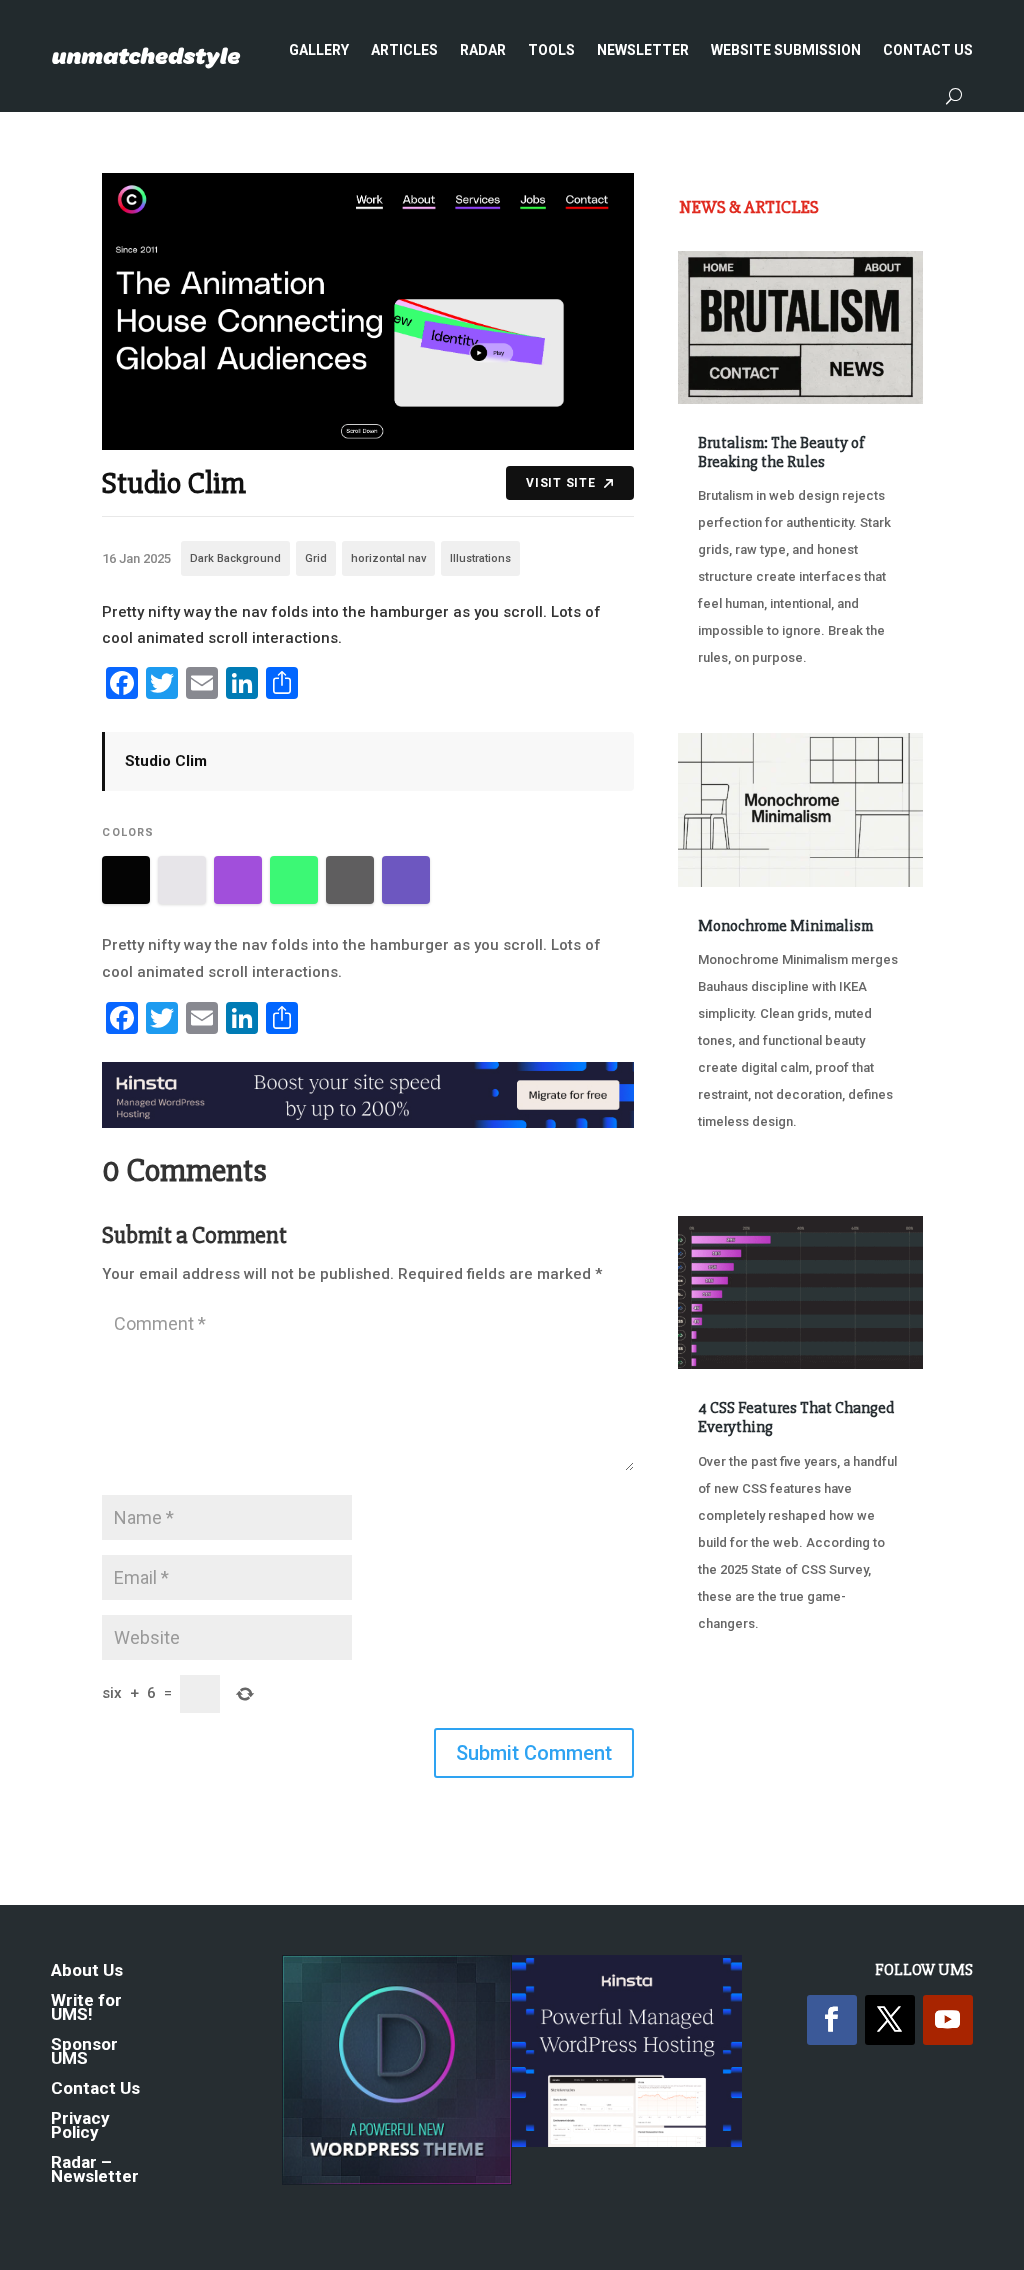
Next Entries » (861, 1726)
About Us (87, 1971)
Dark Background (235, 558)
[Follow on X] (890, 2020)
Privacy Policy (80, 2126)
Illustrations (480, 558)
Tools (551, 50)
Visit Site (560, 483)
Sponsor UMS (84, 2052)
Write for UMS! (86, 2008)
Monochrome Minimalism (785, 926)
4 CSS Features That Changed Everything (796, 1417)
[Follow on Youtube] (948, 2020)
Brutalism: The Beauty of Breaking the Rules (781, 452)
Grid (316, 558)
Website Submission (786, 50)
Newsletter (643, 50)
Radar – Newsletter (95, 2170)
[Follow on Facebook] (832, 2020)
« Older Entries (744, 1698)
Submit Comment (534, 1753)
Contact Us (928, 50)
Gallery (319, 50)
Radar (483, 50)
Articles (404, 50)
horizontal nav (388, 558)
